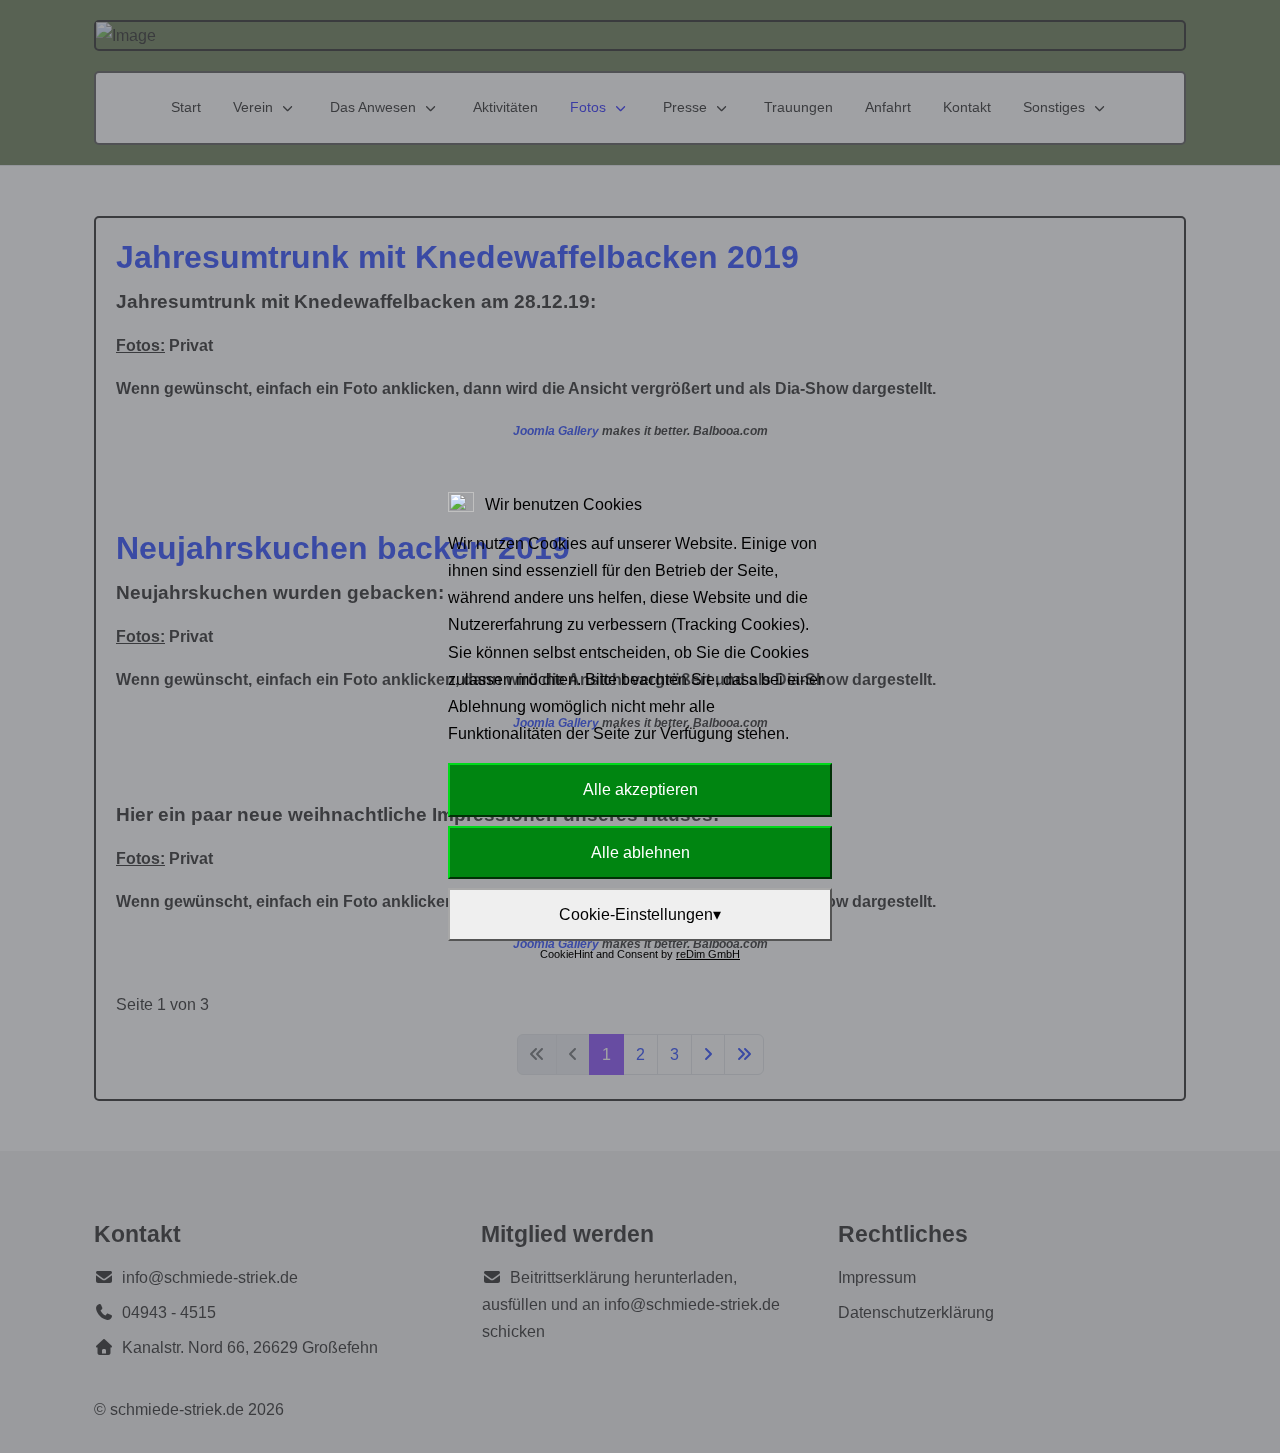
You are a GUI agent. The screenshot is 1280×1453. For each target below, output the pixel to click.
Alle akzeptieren (640, 789)
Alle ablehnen (640, 852)
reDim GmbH (708, 954)
